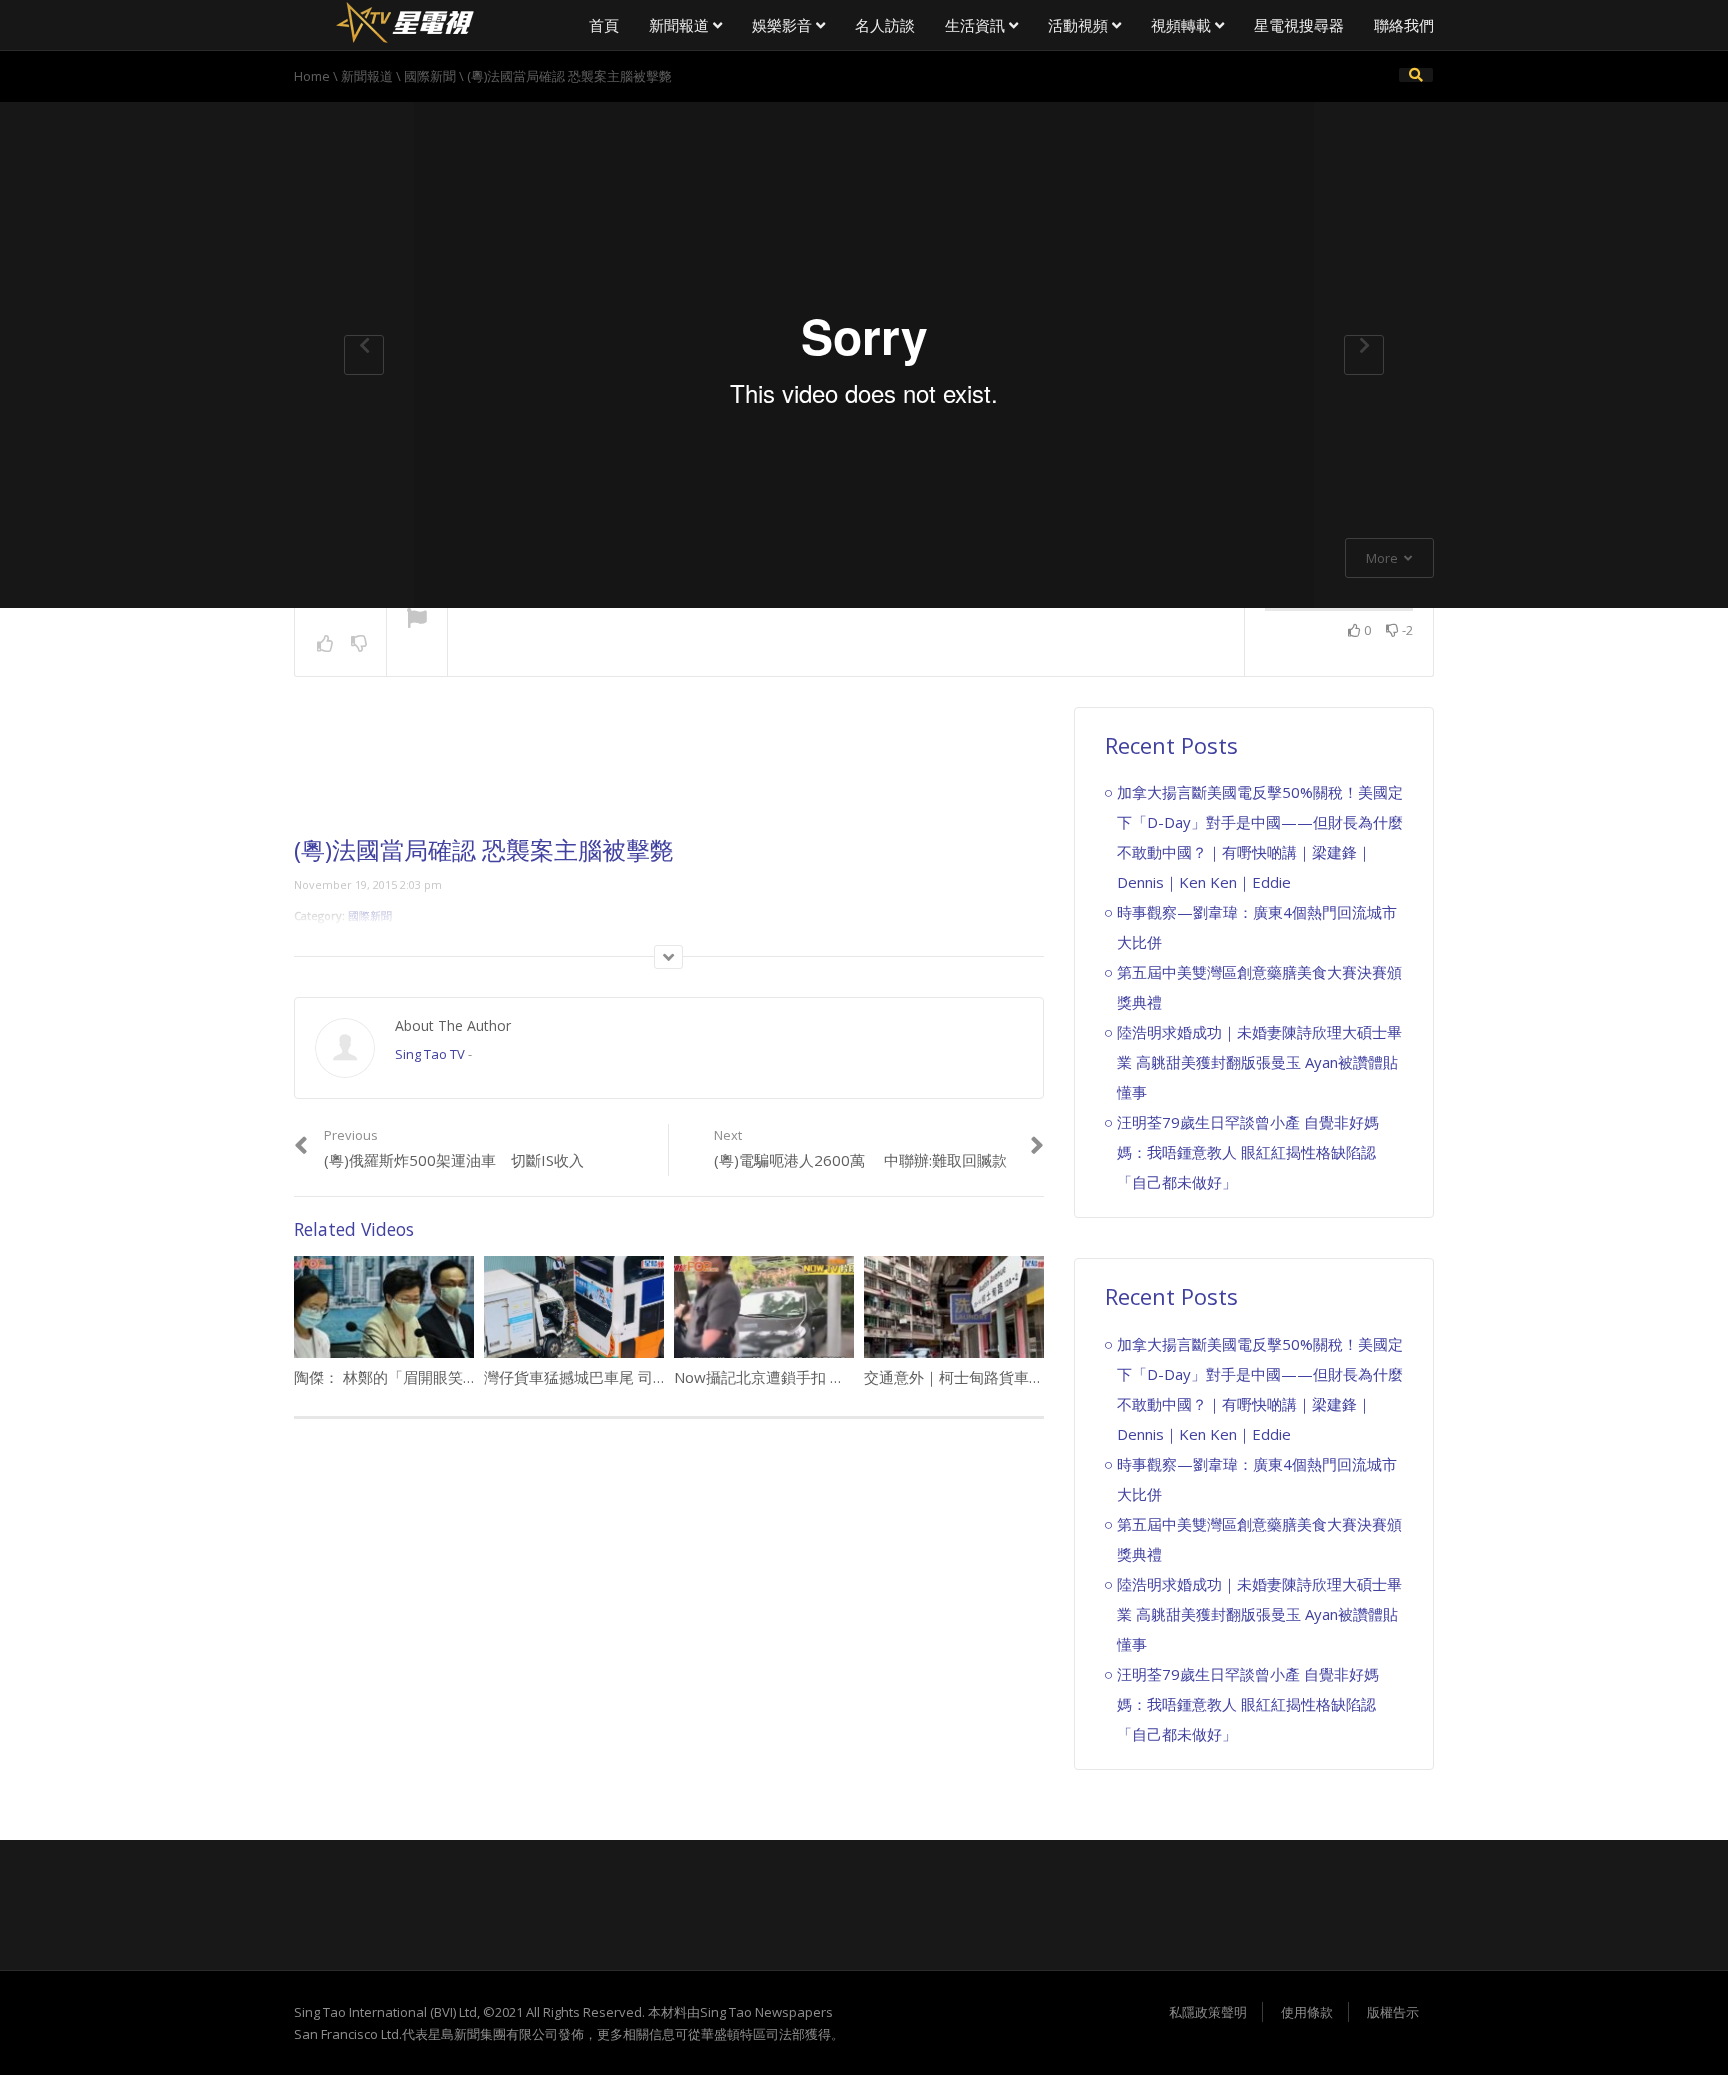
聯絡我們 (1404, 25)
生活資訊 (977, 25)
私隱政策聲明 (1208, 2012)
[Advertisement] (669, 772)
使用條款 (1307, 2012)
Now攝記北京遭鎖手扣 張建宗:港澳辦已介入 (821, 1377)
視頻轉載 (1183, 25)
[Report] (417, 620)
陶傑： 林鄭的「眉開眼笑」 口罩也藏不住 (433, 1377)
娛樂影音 (784, 25)
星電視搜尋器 (1299, 25)
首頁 (604, 25)
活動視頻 (1080, 25)
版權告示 (1393, 2012)
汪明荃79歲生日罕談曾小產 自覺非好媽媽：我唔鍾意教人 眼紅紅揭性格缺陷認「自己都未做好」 (1248, 1152)
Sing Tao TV (430, 1054)
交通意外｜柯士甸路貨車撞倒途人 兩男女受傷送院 (1031, 1377)
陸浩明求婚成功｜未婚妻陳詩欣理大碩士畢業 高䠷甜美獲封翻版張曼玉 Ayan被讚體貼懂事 (1259, 1062)
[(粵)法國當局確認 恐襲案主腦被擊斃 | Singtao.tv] (404, 20)
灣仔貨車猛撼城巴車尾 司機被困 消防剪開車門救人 (653, 1377)
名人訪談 (885, 25)
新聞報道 (681, 25)
